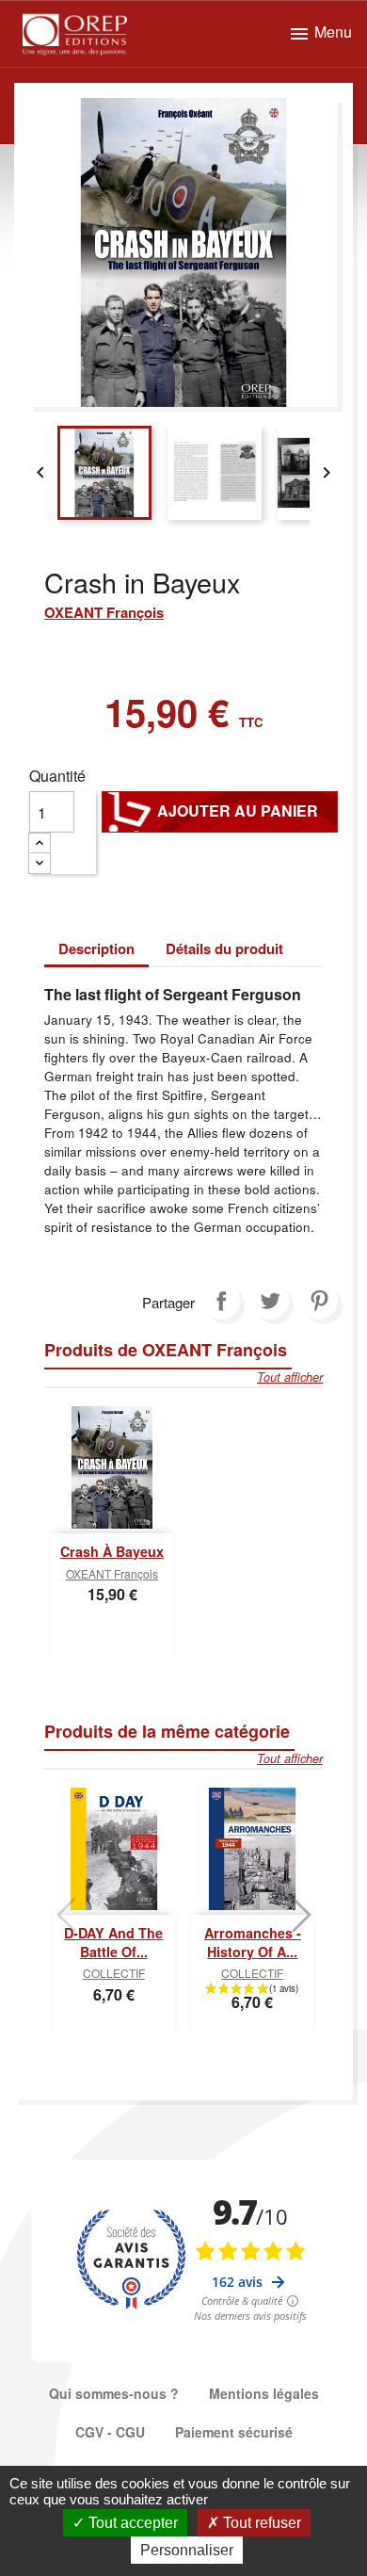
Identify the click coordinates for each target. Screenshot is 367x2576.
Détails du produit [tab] (224, 948)
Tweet (270, 1301)
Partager (221, 1301)
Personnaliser (187, 2550)
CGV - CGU (110, 2432)
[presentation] (66, 1915)
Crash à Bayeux (112, 1551)
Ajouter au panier (220, 811)
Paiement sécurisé (234, 2432)
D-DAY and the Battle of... (113, 1942)
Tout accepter (131, 2523)
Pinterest (319, 1301)
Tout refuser (260, 2523)
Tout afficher (290, 1377)
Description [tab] (96, 948)
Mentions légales (264, 2393)
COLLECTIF (114, 1973)
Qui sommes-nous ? (114, 2393)
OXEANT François (104, 612)
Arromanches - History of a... (253, 1942)
